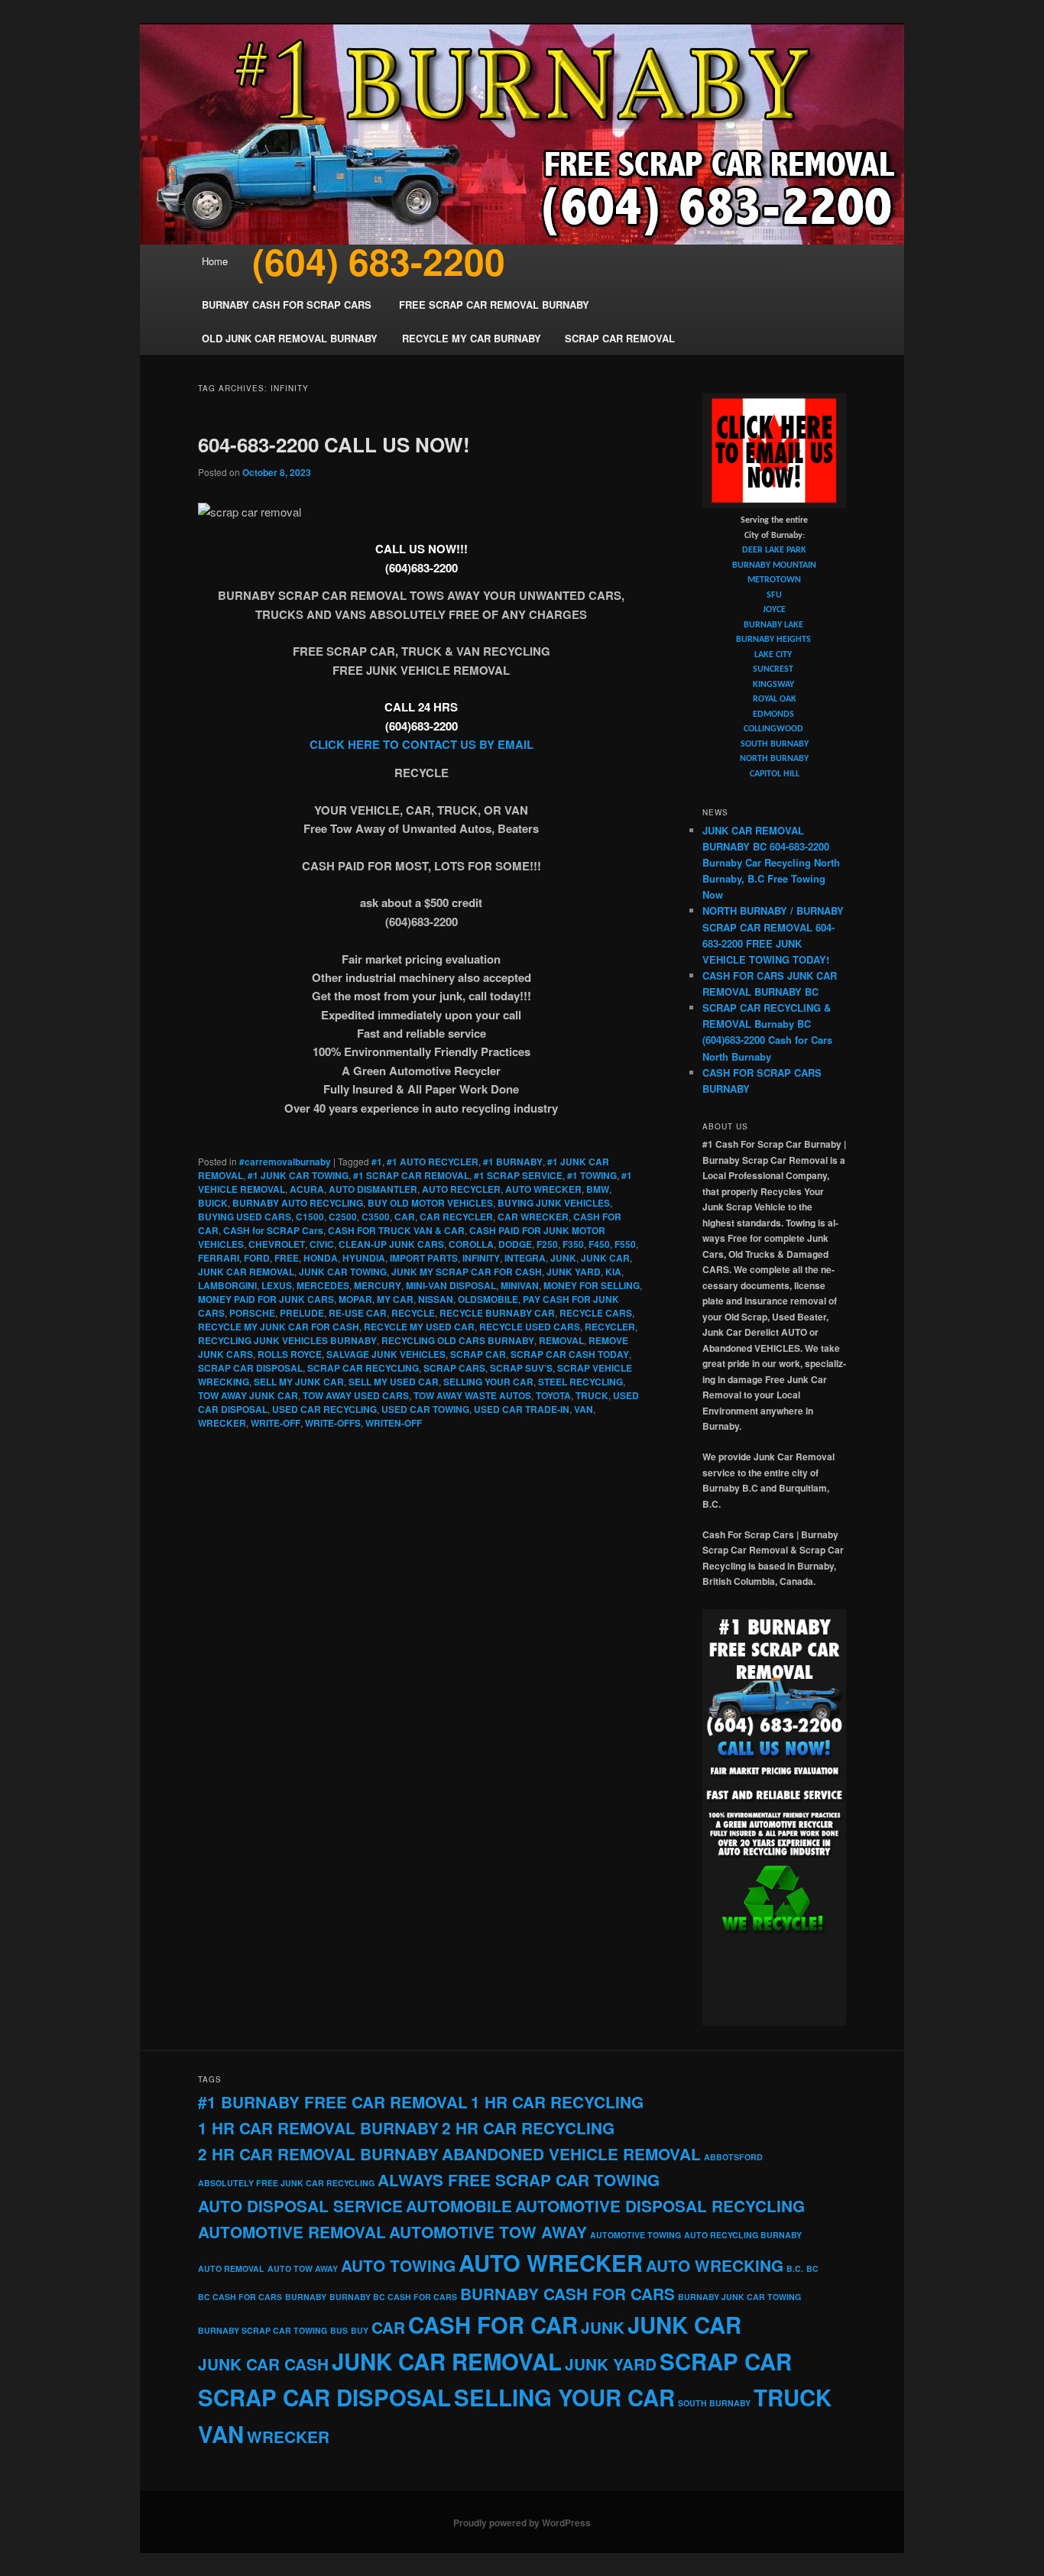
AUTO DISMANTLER (373, 1189)
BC (812, 2268)
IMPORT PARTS (424, 1258)
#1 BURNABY (513, 1162)
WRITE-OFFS (333, 1423)
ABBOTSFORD (733, 2157)
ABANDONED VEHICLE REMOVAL (571, 2154)
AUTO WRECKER (543, 1189)
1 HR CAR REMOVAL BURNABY (318, 2128)
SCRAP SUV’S (521, 1368)
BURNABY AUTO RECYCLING (298, 1203)
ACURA (307, 1189)
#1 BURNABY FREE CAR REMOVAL (333, 2102)
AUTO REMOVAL (231, 2268)
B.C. (795, 2268)
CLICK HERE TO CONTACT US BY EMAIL (421, 744)
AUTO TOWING (398, 2265)
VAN (584, 1409)
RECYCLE (413, 1313)
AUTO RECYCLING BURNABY (743, 2235)
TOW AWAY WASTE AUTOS (472, 1395)
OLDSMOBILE (488, 1299)
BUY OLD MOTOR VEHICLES (430, 1203)
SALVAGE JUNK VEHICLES (386, 1354)
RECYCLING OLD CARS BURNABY (458, 1340)
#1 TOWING (592, 1175)
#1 (377, 1162)
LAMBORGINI (227, 1285)
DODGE (515, 1244)
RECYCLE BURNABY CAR (497, 1313)
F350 (573, 1244)
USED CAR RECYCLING (324, 1409)
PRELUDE (302, 1313)
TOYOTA (553, 1395)
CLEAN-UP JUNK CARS (391, 1244)
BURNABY (306, 2297)
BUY (360, 2330)
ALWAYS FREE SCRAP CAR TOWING (519, 2180)
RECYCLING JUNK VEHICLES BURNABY (287, 1340)
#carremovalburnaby (285, 1162)
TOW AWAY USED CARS (356, 1395)
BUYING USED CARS (245, 1217)
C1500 (310, 1217)
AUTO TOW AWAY (303, 2268)
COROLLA (471, 1244)
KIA (613, 1272)
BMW (598, 1189)
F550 (625, 1244)
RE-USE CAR (358, 1313)
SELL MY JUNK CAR (299, 1382)
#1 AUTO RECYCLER (433, 1162)
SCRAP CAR (478, 1354)
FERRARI (219, 1258)
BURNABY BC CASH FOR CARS (393, 2297)
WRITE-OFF (276, 1423)
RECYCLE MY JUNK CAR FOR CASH (279, 1327)
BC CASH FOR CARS (240, 2297)
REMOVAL (561, 1340)
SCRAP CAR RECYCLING (363, 1368)
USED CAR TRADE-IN (522, 1409)
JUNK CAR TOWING (343, 1272)
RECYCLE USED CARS (530, 1327)
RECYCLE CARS (596, 1313)
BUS (339, 2330)
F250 (547, 1244)
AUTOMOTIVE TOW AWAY (488, 2232)
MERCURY (378, 1285)
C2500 (343, 1217)
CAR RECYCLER (456, 1217)
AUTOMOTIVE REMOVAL (292, 2232)
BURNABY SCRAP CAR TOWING (263, 2330)
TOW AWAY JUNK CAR (248, 1395)
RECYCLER (610, 1327)
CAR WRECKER (533, 1217)
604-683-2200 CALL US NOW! (334, 444)
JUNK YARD (574, 1272)
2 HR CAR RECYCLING (528, 2128)
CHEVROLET (277, 1244)
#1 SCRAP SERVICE (518, 1175)
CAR (405, 1217)
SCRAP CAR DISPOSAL (250, 1368)
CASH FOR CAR (493, 2325)
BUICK (213, 1203)
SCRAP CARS (454, 1368)
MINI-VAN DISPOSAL (451, 1285)
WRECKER (222, 1423)
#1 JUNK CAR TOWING (298, 1175)
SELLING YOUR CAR (488, 1382)
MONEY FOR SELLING (592, 1285)
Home (215, 261)
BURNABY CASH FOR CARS (567, 2294)
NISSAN (436, 1299)
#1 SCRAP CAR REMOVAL (411, 1175)
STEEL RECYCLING (580, 1382)
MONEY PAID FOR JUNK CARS (266, 1299)
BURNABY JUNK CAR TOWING (739, 2297)
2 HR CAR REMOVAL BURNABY (318, 2154)
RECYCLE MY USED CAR (419, 1327)
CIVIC (322, 1244)
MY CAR (395, 1299)
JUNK (563, 1258)
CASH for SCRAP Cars (273, 1230)
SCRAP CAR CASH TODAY (570, 1354)
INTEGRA (525, 1258)
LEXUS (277, 1285)
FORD (257, 1258)
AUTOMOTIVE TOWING (635, 2235)
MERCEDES (323, 1285)
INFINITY (481, 1258)
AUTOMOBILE (459, 2206)
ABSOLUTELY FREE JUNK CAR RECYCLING (286, 2183)
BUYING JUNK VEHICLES (554, 1203)
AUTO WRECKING (715, 2265)
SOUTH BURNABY (714, 2403)
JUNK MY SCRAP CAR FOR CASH (467, 1272)
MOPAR (355, 1299)
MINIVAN (520, 1285)
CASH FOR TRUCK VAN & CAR (396, 1230)
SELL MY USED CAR (394, 1382)
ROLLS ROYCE (290, 1354)
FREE (287, 1258)
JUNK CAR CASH (263, 2364)
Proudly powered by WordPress (522, 2523)
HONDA (321, 1258)
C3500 (376, 1217)
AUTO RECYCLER (461, 1189)
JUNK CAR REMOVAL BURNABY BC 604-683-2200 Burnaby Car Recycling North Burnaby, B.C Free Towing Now (771, 863)
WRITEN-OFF (394, 1423)
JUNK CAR (605, 1258)
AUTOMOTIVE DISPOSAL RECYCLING (660, 2206)
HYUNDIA (364, 1258)
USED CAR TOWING (425, 1409)
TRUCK (592, 1395)
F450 (599, 1244)
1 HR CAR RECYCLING (557, 2102)
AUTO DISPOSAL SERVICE (300, 2206)
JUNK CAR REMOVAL (246, 1272)
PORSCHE (252, 1313)
